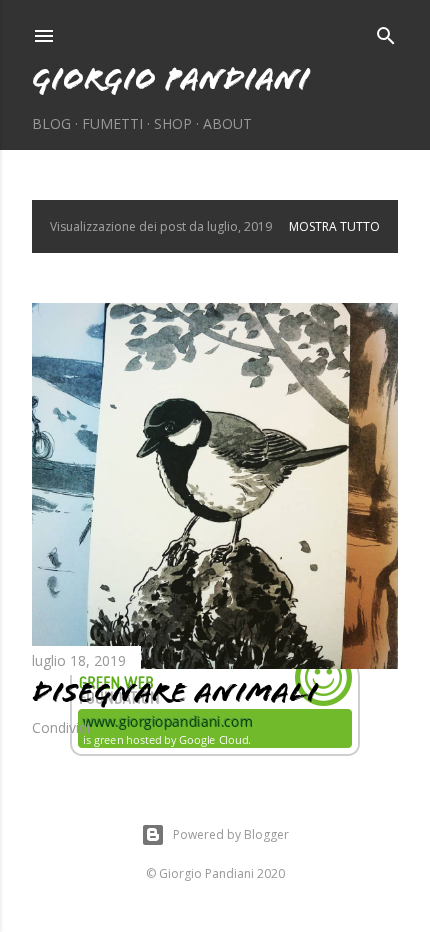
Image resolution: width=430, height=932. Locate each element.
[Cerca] (386, 32)
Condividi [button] (61, 727)
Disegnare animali (175, 692)
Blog (51, 123)
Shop (173, 123)
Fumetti (112, 123)
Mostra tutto (334, 226)
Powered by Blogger (231, 834)
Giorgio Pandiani (171, 79)
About (227, 123)
